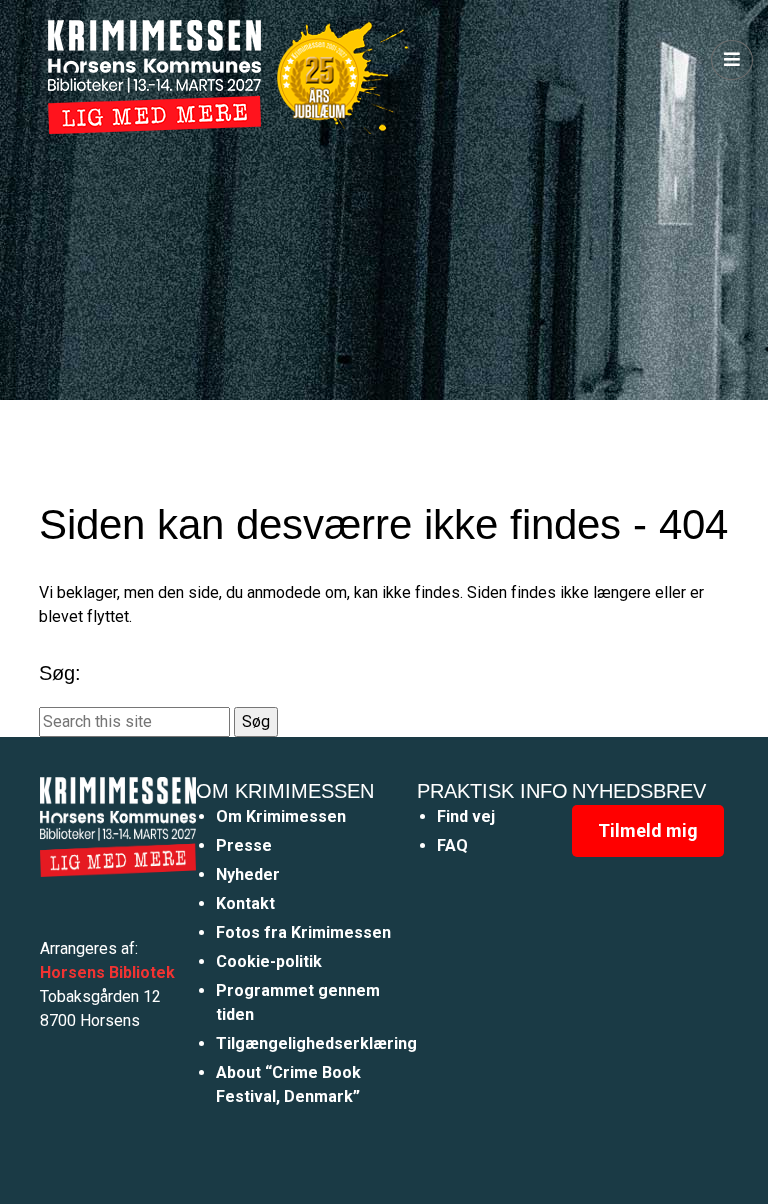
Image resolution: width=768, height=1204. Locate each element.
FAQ (452, 845)
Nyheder (248, 874)
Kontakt (245, 903)
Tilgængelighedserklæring (316, 1043)
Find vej (466, 816)
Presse (244, 845)
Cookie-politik (269, 961)
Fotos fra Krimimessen (303, 932)
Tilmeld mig (648, 830)
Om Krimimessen (281, 816)
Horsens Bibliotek (107, 972)
